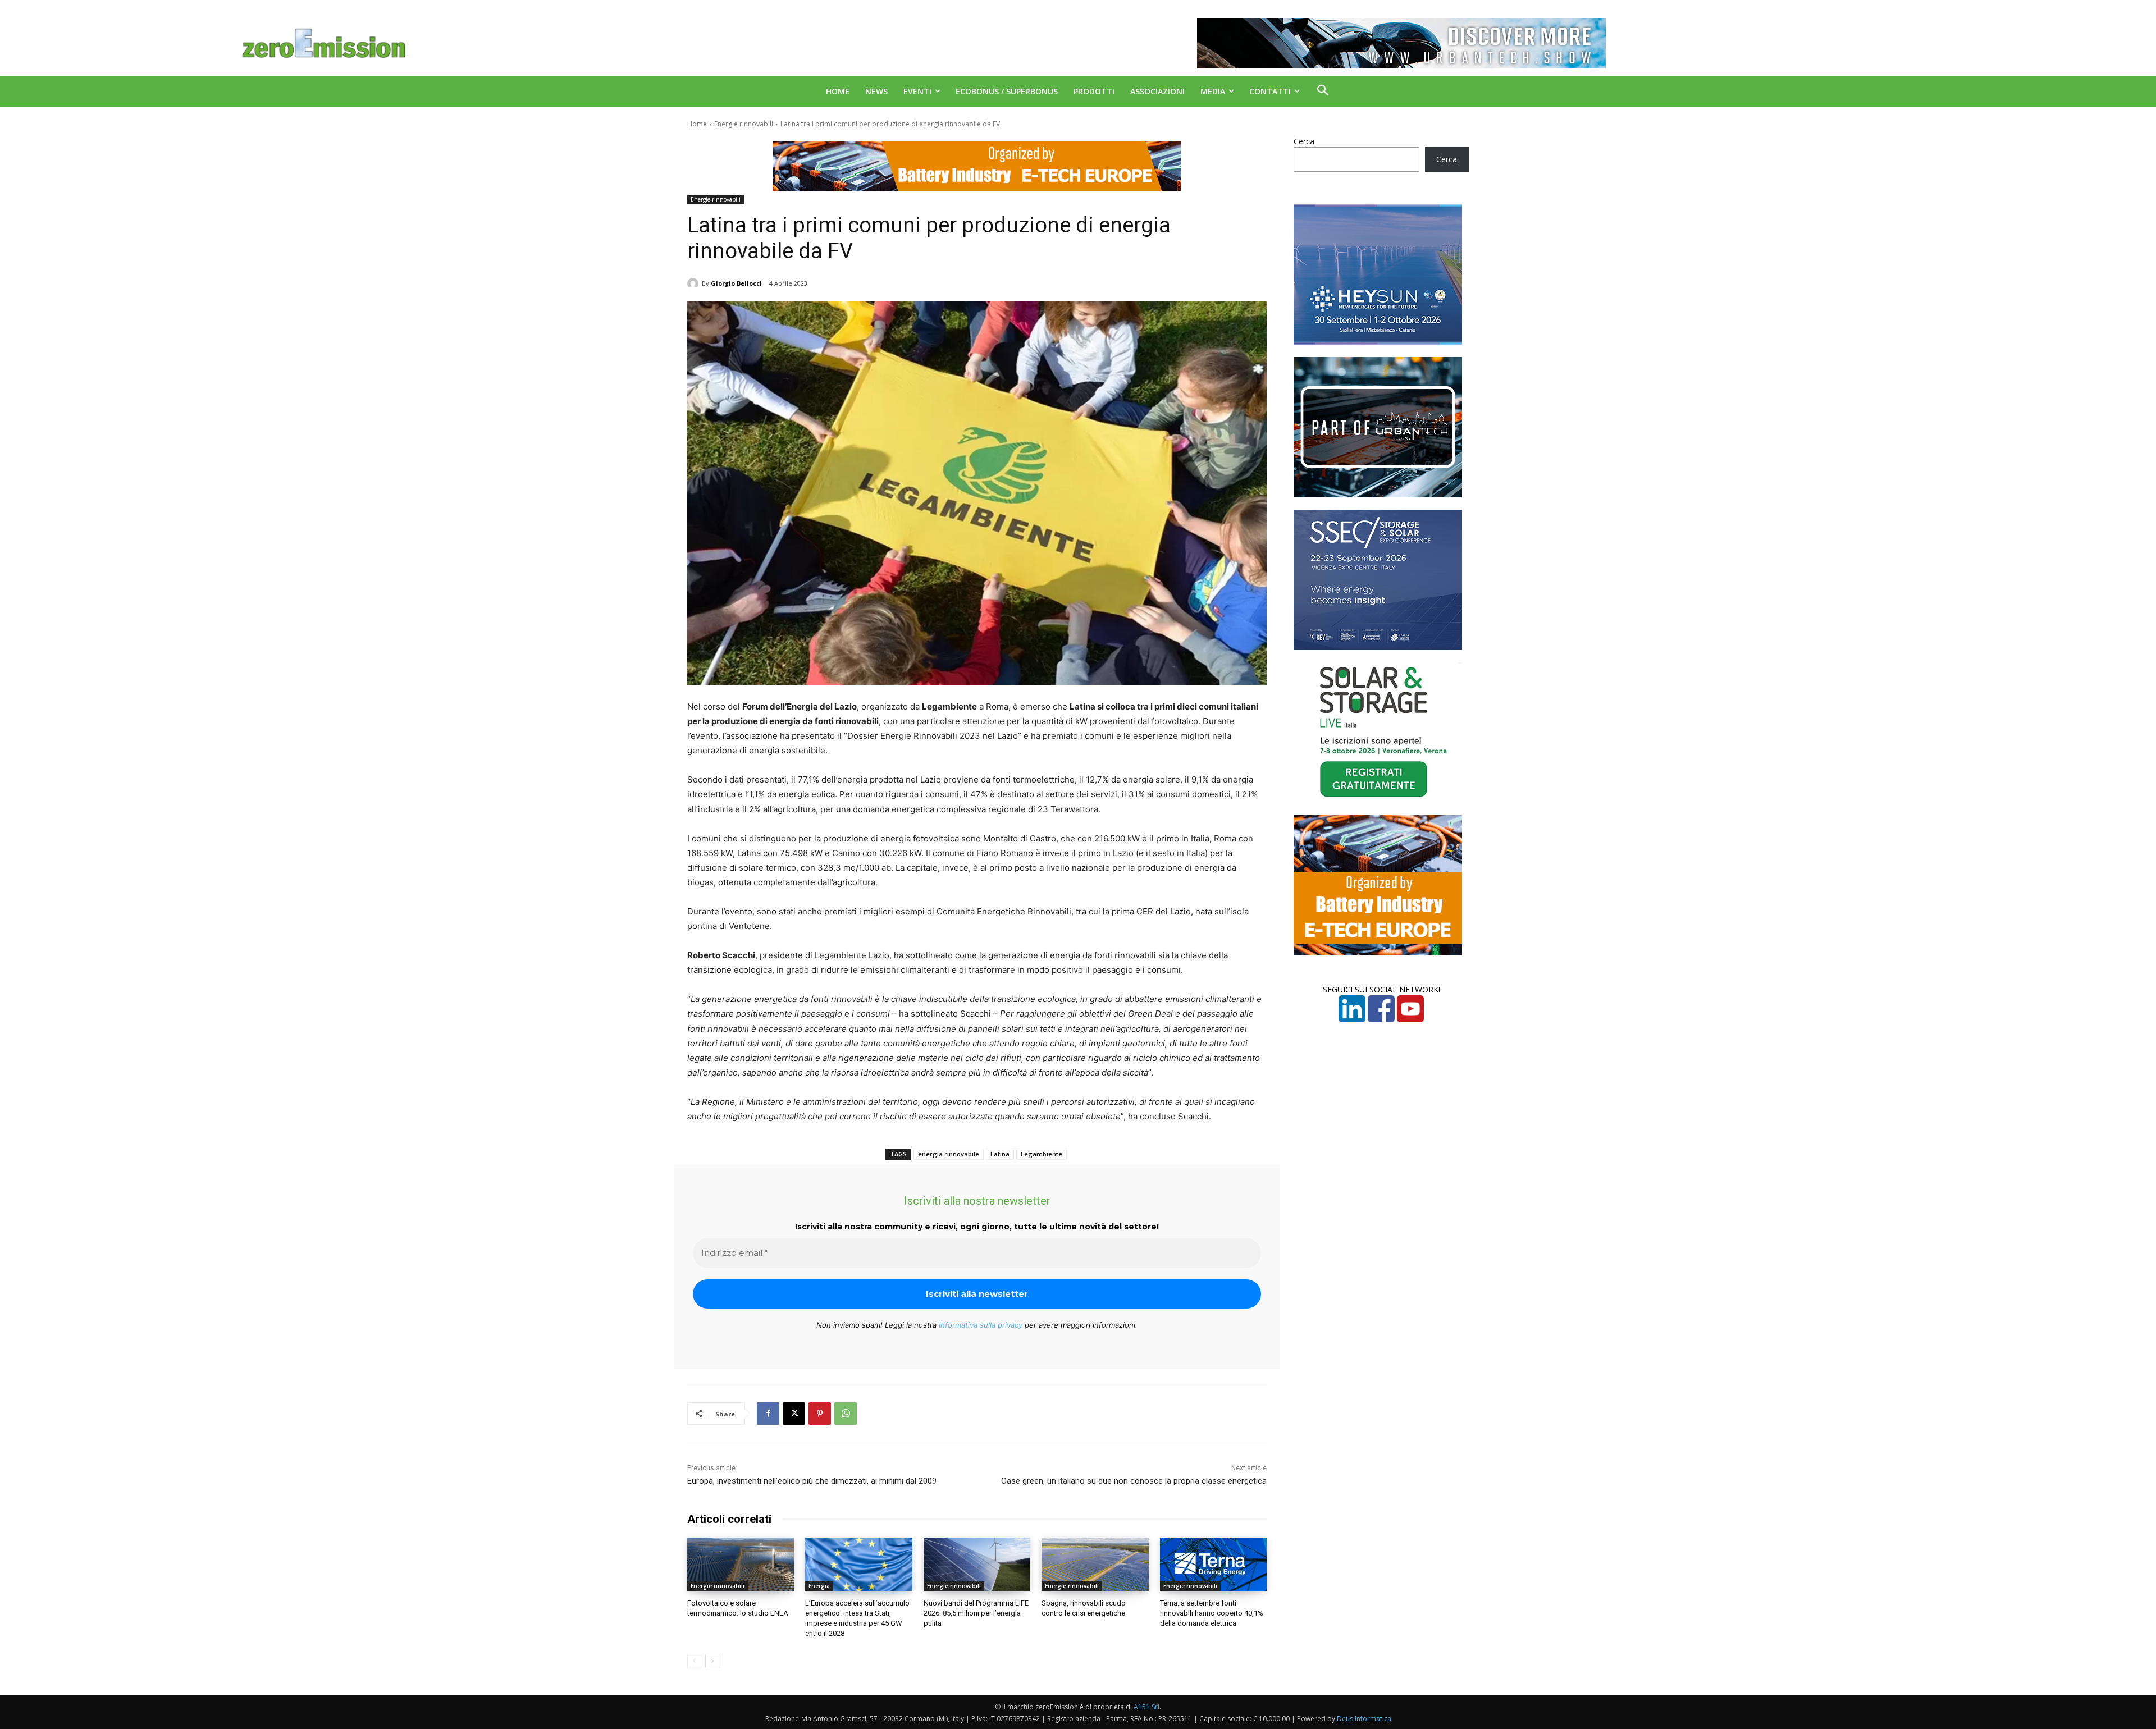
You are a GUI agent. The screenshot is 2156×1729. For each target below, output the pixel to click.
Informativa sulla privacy (981, 1325)
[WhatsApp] (846, 1414)
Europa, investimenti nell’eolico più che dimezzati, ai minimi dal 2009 (812, 1481)
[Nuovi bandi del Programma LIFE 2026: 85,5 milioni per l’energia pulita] (977, 1564)
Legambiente (1042, 1154)
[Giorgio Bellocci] (695, 283)
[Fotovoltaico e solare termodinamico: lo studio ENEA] (741, 1564)
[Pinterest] (820, 1414)
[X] (794, 1414)
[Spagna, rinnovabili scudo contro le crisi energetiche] (1095, 1564)
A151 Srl (1146, 1707)
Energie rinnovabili (744, 124)
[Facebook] (768, 1414)
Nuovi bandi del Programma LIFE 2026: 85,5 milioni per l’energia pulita (976, 1613)
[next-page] (712, 1661)
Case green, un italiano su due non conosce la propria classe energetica (1134, 1481)
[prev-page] (694, 1661)
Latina (1000, 1154)
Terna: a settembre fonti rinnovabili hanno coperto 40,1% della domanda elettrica (1212, 1613)
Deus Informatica (1364, 1719)
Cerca (1304, 141)
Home (697, 124)
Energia (819, 1586)
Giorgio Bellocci (736, 283)
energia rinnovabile (949, 1154)
